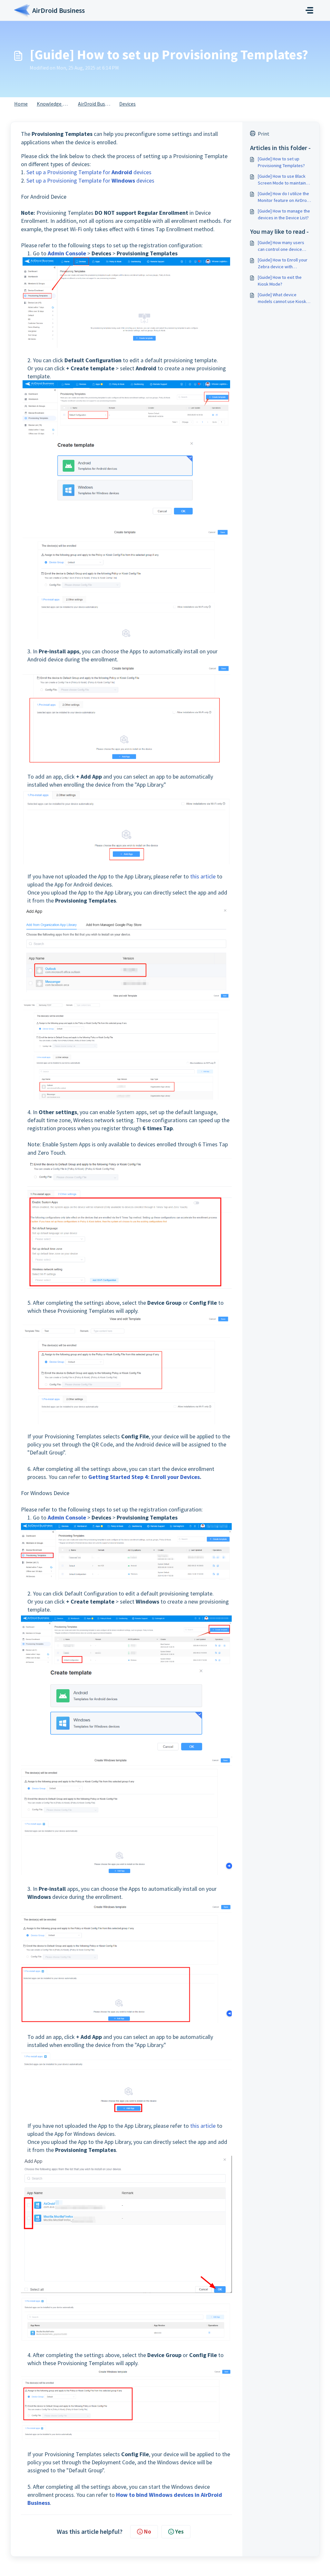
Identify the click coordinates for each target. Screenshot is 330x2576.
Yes (180, 2531)
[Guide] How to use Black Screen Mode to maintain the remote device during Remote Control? (282, 180)
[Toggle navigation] (309, 10)
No (148, 2531)
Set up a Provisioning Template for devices (89, 172)
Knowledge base (55, 104)
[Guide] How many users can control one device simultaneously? (281, 246)
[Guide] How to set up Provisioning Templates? (281, 162)
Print (264, 134)
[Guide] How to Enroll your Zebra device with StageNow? (283, 264)
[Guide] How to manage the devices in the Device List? (284, 214)
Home (21, 104)
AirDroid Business (97, 104)
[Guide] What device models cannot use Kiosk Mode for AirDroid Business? (282, 298)
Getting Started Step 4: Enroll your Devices (144, 1477)
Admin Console (67, 253)
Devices (127, 104)
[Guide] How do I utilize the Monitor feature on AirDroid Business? (284, 197)
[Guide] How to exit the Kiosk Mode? (280, 281)
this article (203, 876)
